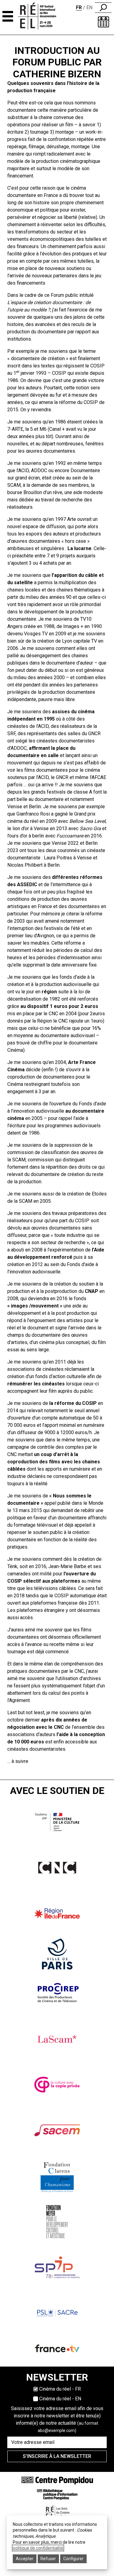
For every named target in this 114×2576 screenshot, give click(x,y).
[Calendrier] (104, 22)
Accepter (25, 2559)
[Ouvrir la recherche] (103, 8)
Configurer (73, 2559)
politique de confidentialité (38, 2548)
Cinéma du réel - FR (60, 2389)
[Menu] (8, 16)
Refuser (48, 2559)
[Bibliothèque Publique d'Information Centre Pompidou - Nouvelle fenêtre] (57, 2494)
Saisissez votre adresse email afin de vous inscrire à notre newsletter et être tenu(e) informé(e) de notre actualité (57, 2419)
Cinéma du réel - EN (60, 2399)
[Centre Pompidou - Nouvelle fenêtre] (57, 2480)
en (89, 7)
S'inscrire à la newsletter (57, 2456)
